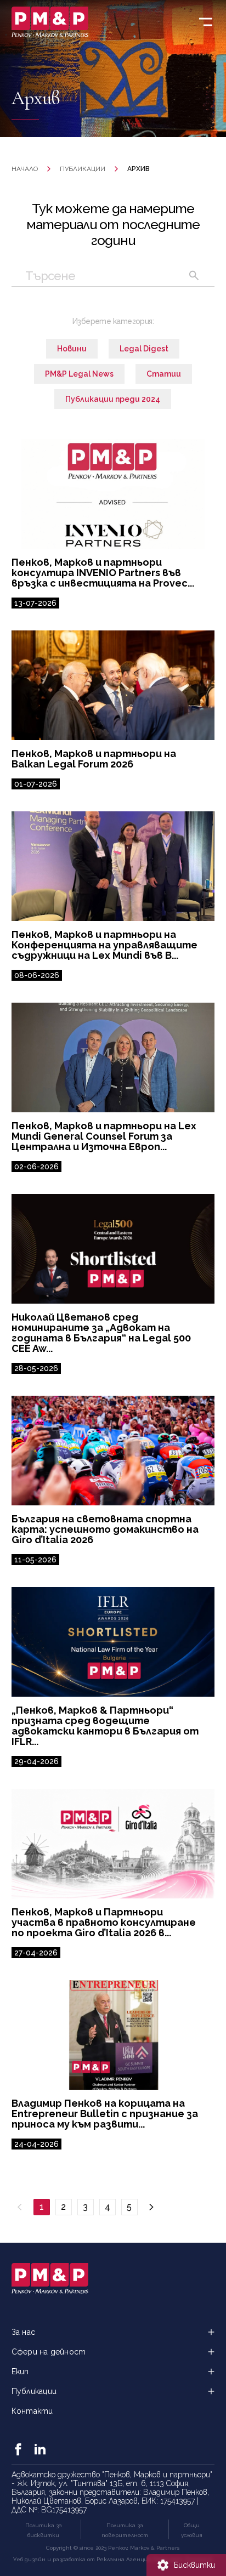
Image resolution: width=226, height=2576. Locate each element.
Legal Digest (144, 349)
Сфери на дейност (49, 2352)
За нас (23, 2332)
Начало (25, 169)
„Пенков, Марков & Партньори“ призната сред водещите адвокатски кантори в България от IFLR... (105, 1726)
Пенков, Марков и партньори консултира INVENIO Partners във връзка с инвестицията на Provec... (103, 573)
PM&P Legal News (79, 374)
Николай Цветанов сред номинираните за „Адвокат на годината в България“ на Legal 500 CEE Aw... (101, 1333)
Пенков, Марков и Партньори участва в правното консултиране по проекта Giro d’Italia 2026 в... (104, 1922)
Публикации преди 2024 (113, 399)
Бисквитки (194, 2565)
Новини (72, 349)
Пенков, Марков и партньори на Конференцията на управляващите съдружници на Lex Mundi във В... (104, 945)
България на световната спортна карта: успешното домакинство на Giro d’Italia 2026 (105, 1529)
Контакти (32, 2411)
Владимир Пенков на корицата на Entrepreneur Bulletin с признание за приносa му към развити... (105, 2114)
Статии (164, 374)
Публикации (83, 169)
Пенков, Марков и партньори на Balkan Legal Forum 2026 (94, 759)
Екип (20, 2372)
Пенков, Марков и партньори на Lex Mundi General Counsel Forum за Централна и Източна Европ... (104, 1136)
